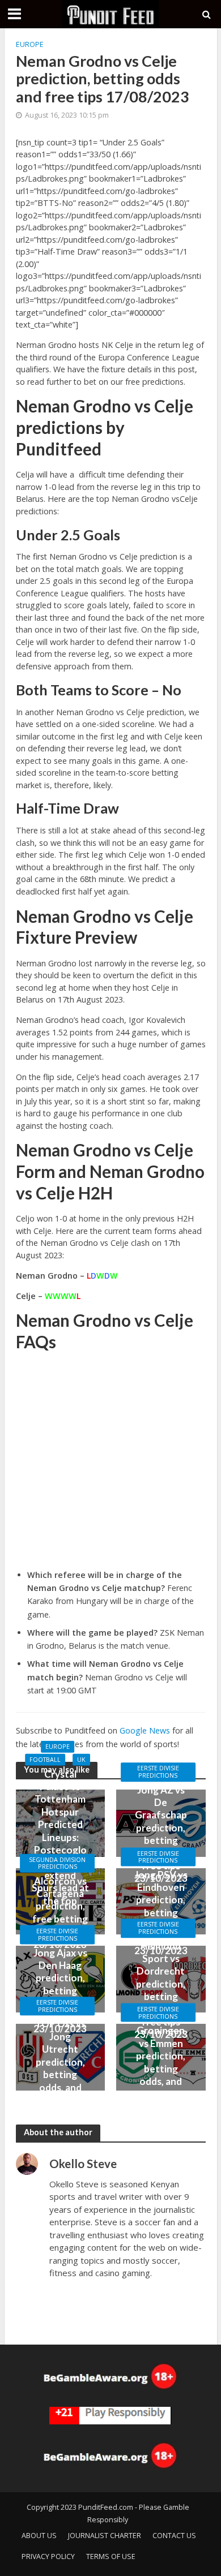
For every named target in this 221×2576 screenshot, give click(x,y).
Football (45, 1760)
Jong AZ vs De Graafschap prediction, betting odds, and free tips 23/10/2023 (161, 1834)
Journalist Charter (105, 2536)
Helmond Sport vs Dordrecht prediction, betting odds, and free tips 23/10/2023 (161, 1990)
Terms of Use (111, 2556)
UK (81, 1760)
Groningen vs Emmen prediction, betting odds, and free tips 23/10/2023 (161, 2068)
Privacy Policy (48, 2556)
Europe (30, 44)
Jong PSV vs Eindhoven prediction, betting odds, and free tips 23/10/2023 (161, 1912)
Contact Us (174, 2536)
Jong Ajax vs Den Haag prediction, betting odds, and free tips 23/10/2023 (60, 1990)
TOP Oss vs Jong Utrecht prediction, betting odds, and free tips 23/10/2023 (60, 2068)
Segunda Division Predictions (57, 1863)
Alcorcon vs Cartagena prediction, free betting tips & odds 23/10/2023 (60, 1912)
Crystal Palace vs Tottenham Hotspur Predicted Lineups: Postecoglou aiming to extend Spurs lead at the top (60, 1837)
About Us (39, 2536)
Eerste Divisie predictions (158, 1772)
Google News (145, 1730)
